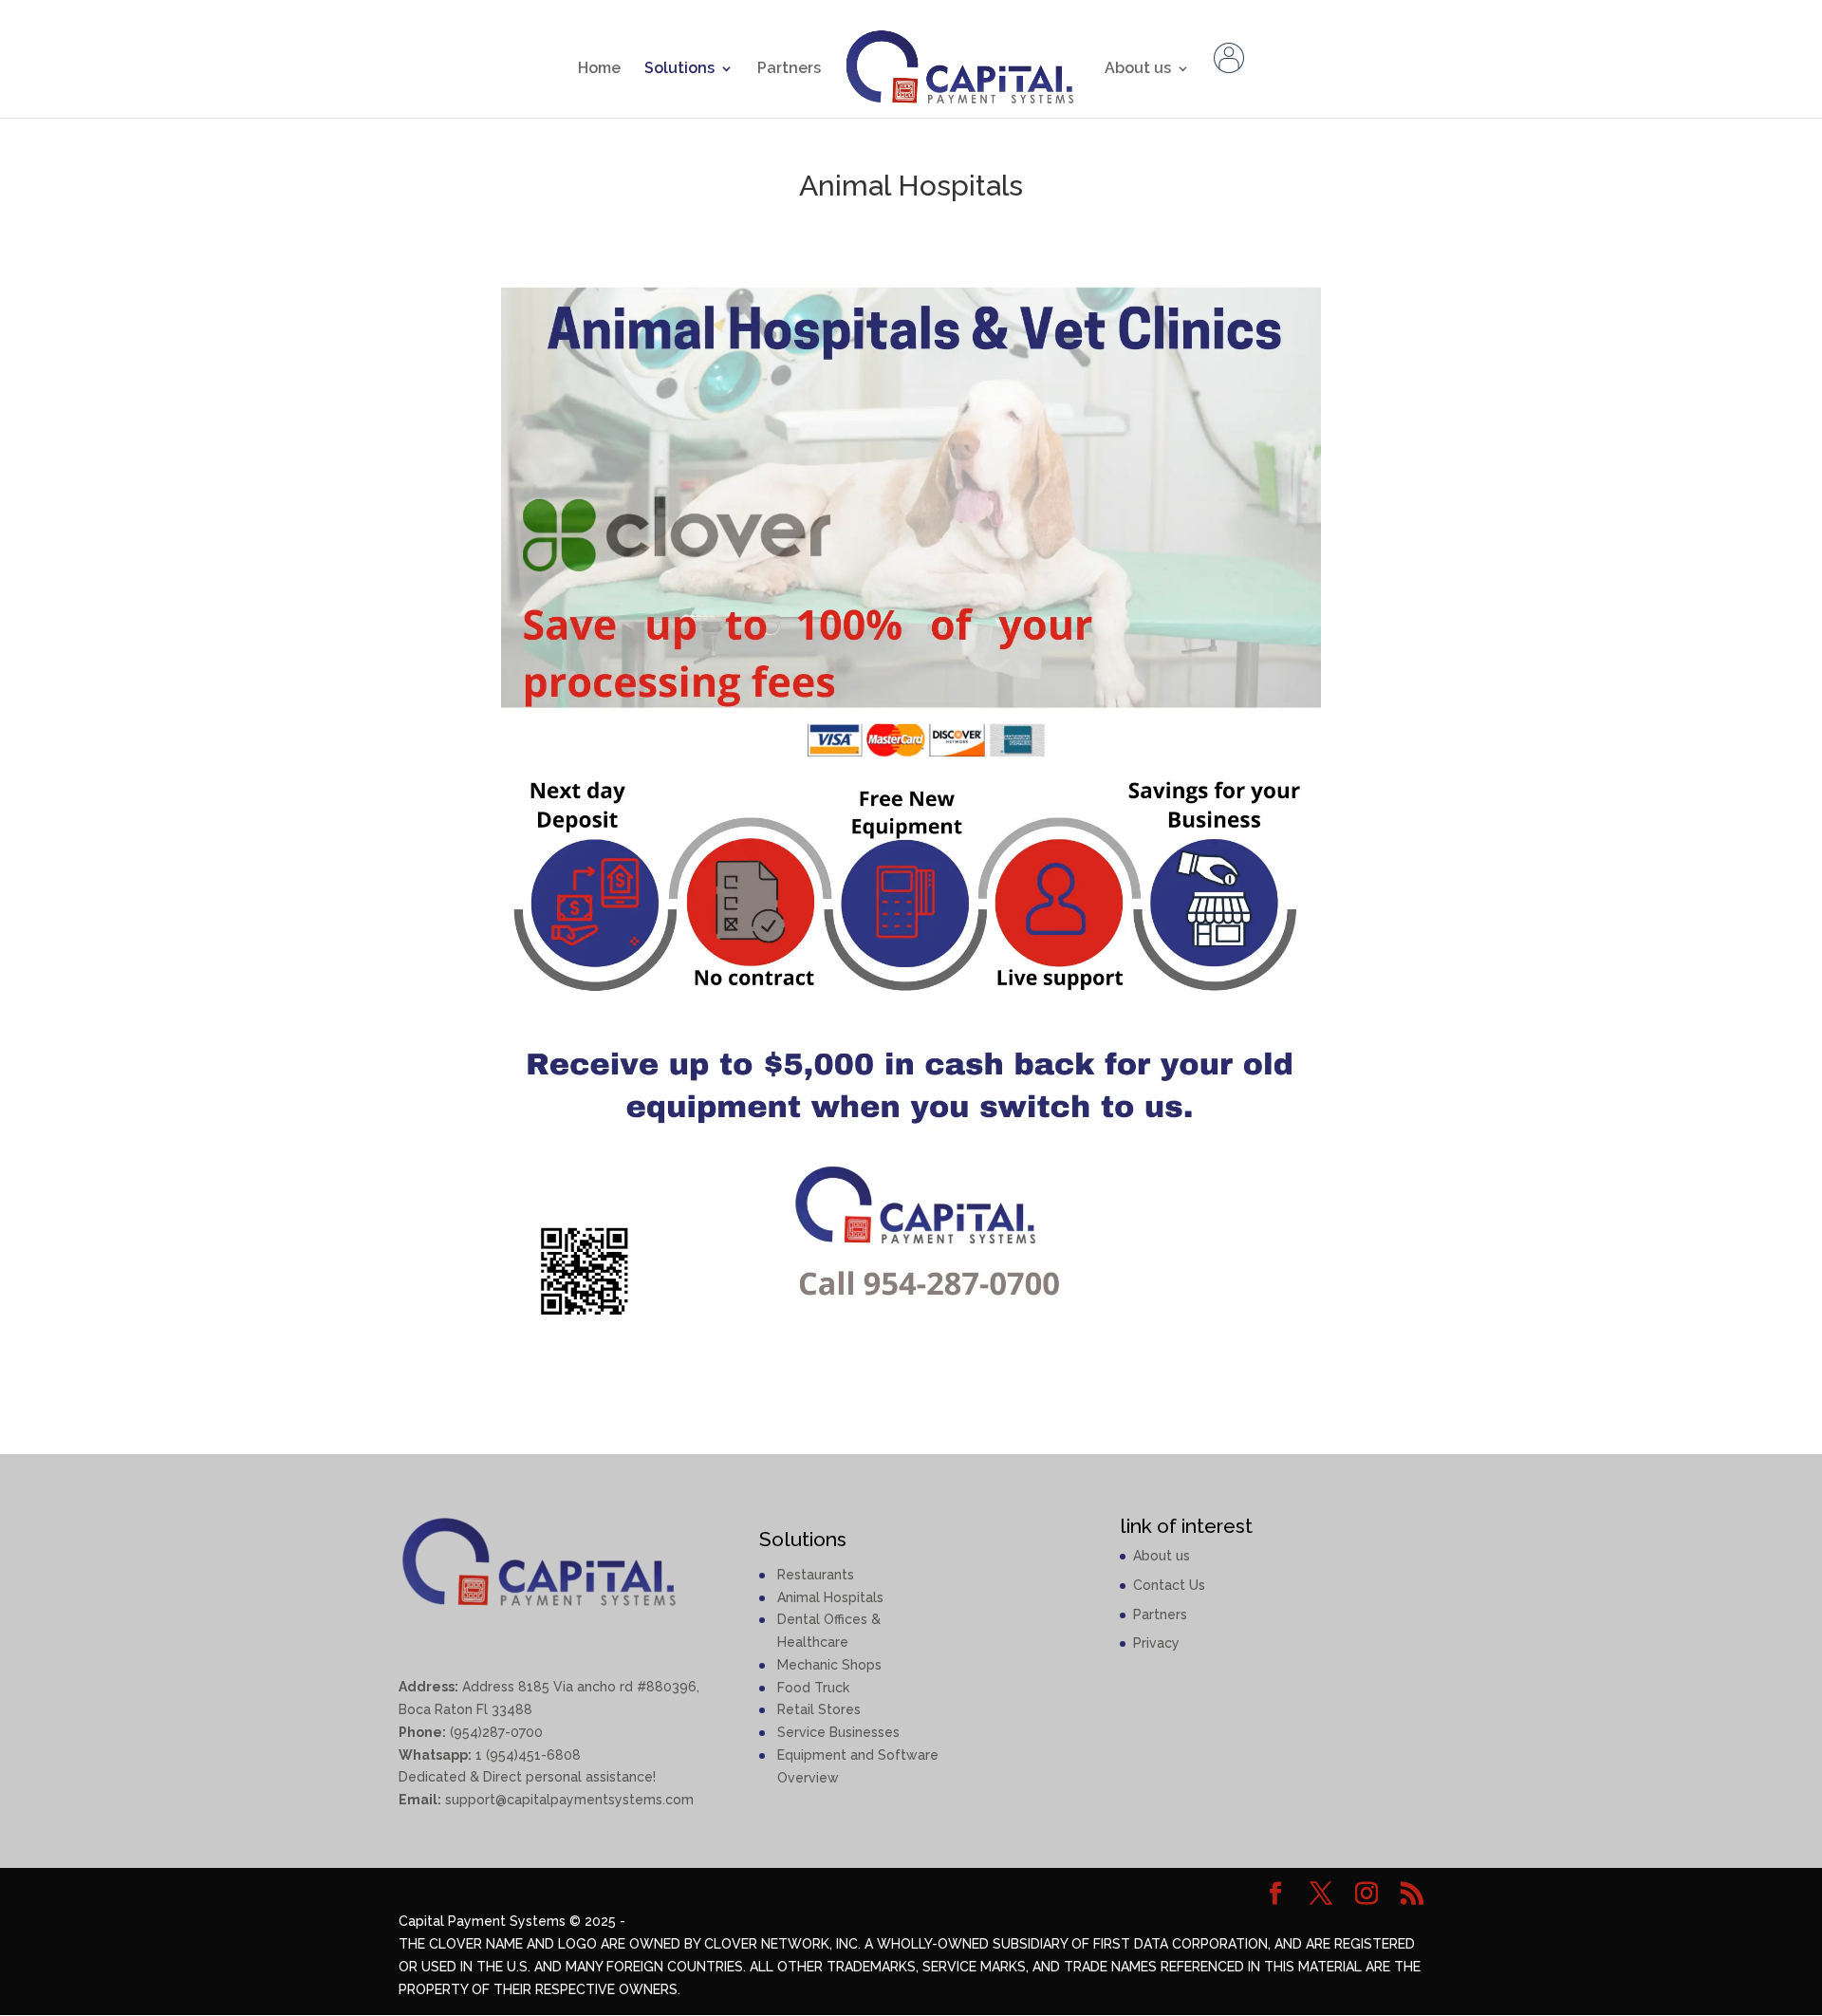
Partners (789, 69)
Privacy (1156, 1643)
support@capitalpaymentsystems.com (569, 1800)
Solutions (679, 69)
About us (1138, 69)
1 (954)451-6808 (526, 1755)
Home (599, 69)
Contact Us (1169, 1585)
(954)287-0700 (494, 1732)
